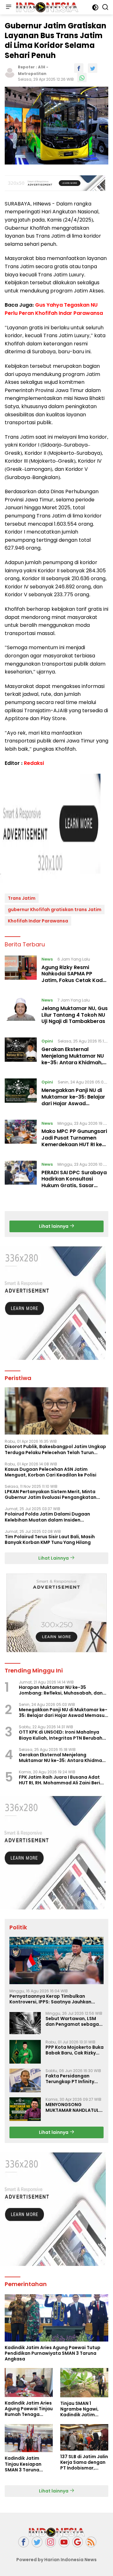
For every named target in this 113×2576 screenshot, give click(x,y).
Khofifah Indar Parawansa (38, 921)
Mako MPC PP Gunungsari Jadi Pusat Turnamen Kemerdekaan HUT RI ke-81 (74, 1141)
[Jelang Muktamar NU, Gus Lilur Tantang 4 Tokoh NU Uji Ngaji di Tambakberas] (21, 1012)
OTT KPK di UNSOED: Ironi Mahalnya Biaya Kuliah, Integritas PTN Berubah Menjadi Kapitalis (61, 1735)
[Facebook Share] (79, 68)
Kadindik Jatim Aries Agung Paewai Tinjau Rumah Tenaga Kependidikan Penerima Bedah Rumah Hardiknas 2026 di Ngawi (29, 2409)
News (47, 959)
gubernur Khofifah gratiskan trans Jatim (55, 910)
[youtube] (64, 2542)
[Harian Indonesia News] (46, 7)
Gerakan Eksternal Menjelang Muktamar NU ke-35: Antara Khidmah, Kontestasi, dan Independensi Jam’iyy (73, 1062)
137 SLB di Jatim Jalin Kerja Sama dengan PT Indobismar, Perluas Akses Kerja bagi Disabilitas (84, 2462)
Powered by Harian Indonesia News (56, 2560)
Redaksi (34, 763)
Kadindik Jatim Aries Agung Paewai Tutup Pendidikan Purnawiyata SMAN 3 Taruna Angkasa (53, 2353)
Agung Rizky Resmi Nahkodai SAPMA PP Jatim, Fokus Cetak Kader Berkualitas (75, 977)
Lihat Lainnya (54, 1558)
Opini (47, 1041)
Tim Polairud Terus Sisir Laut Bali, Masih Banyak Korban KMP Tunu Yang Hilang (50, 1539)
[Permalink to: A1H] (10, 72)
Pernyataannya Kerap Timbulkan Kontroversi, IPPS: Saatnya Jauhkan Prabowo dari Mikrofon (50, 1999)
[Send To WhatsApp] (82, 78)
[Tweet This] (93, 68)
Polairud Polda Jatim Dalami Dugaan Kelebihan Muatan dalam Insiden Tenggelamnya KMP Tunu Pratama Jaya (51, 1517)
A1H (42, 67)
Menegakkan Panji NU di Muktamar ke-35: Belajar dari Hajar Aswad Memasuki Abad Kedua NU (73, 1103)
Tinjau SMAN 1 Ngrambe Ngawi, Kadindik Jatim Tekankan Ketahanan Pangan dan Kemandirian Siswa (83, 2409)
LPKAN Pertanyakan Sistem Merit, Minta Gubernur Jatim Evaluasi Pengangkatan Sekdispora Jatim (51, 1494)
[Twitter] (37, 2542)
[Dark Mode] (95, 7)
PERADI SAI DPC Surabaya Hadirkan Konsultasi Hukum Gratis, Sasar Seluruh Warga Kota (74, 1182)
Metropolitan (32, 74)
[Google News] (78, 2542)
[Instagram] (51, 2542)
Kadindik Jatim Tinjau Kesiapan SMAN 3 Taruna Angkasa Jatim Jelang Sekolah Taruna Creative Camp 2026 (24, 2464)
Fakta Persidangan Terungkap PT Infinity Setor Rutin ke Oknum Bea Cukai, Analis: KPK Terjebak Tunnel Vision (71, 2079)
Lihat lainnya (54, 1226)
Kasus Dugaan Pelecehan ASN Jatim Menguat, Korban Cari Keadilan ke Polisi (51, 1472)
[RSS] (91, 2542)
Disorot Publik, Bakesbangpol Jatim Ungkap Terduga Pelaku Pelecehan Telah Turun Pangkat (55, 1449)
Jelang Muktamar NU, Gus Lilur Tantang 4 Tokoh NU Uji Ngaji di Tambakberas (75, 1015)
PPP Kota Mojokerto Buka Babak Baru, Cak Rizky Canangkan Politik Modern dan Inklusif (75, 2050)
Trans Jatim (22, 898)
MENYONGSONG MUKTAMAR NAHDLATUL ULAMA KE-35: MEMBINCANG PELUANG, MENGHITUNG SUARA (72, 2107)
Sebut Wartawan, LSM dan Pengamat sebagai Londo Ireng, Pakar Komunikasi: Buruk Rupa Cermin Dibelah (73, 2021)
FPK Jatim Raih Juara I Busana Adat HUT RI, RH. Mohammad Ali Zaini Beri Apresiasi (59, 1780)
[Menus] (8, 7)
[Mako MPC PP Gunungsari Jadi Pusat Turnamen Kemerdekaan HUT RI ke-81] (21, 1135)
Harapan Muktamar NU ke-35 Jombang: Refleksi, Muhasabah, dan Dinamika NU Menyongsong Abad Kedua (61, 1690)
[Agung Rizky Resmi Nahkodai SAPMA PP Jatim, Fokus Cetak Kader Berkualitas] (21, 971)
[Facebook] (24, 2542)
